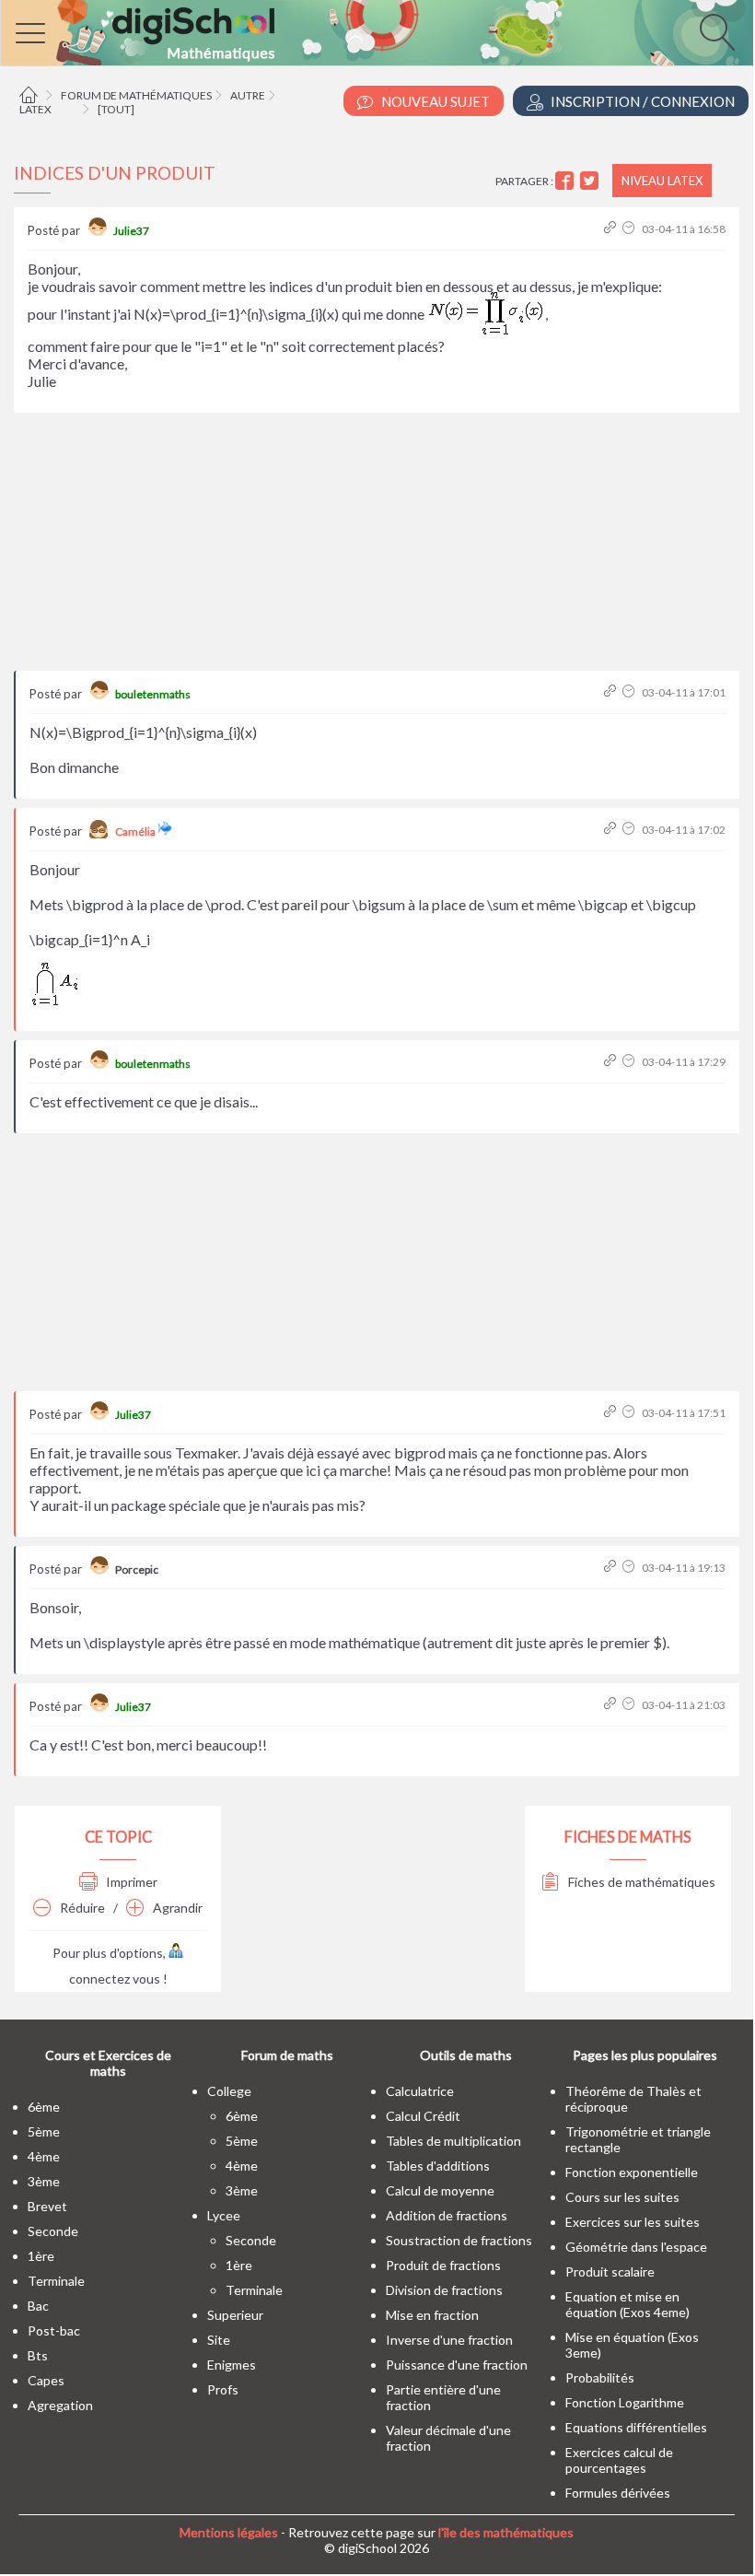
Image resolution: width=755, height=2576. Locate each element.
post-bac (54, 2330)
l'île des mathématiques (506, 2532)
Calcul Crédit (423, 2116)
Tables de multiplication (453, 2141)
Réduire (81, 1908)
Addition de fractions (447, 2215)
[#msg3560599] (612, 1413)
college (229, 2091)
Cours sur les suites (622, 2197)
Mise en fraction (432, 2315)
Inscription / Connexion (641, 101)
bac (38, 2306)
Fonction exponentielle (632, 2172)
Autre (248, 95)
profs (223, 2389)
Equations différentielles (636, 2427)
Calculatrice (420, 2091)
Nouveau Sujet (434, 101)
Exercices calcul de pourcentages (619, 2460)
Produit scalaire (610, 2272)
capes (46, 2380)
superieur (235, 2315)
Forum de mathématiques (136, 95)
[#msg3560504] (612, 1062)
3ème (44, 2181)
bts (38, 2355)
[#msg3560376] (612, 229)
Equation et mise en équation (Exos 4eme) (627, 2304)
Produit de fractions (443, 2265)
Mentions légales (229, 2532)
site (219, 2340)
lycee (224, 2215)
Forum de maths (287, 2055)
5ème (44, 2131)
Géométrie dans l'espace (636, 2247)
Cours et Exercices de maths (108, 2063)
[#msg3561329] (612, 1705)
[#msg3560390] (612, 692)
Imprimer (130, 1882)
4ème (44, 2156)
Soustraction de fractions (459, 2240)
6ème (44, 2107)
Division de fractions (444, 2290)
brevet (47, 2206)
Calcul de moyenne (440, 2190)
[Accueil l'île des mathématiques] (31, 95)
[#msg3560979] (612, 1568)
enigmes (232, 2365)
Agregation (60, 2405)
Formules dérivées (618, 2493)
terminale (56, 2281)
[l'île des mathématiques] (377, 33)
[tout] (116, 109)
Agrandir (176, 1908)
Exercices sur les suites (633, 2222)
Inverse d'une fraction (449, 2340)
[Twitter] (592, 181)
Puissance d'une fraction (457, 2365)
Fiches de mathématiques (640, 1882)
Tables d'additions (438, 2166)
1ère (41, 2256)
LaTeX (35, 109)
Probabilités (600, 2377)
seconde (53, 2231)
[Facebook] (567, 181)
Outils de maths (466, 2055)
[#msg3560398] (612, 830)
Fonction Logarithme (625, 2402)
